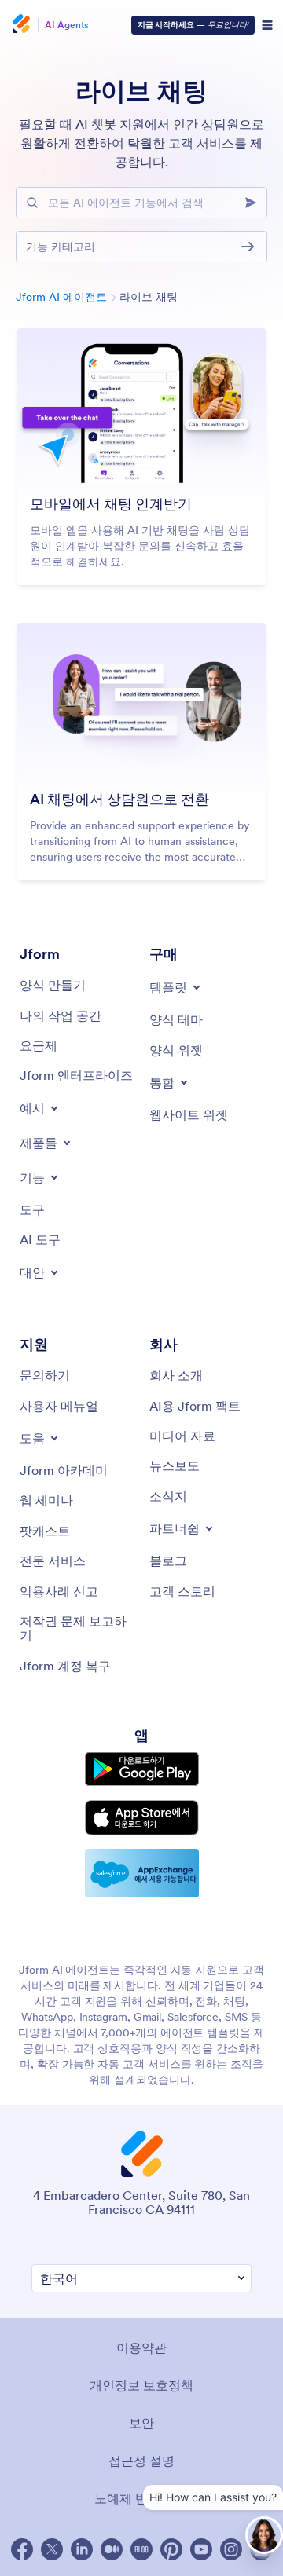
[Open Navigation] (267, 25)
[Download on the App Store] (142, 1818)
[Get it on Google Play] (142, 1769)
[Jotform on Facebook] (22, 2549)
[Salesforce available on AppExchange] (142, 1873)
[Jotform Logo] (20, 25)
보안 (141, 2423)
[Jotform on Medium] (112, 2549)
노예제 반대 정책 (141, 2498)
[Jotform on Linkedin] (82, 2549)
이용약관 (141, 2347)
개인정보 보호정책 (141, 2385)
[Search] (255, 203)
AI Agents (67, 25)
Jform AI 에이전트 (61, 297)
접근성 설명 (141, 2461)
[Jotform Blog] (141, 2549)
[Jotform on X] (52, 2549)
